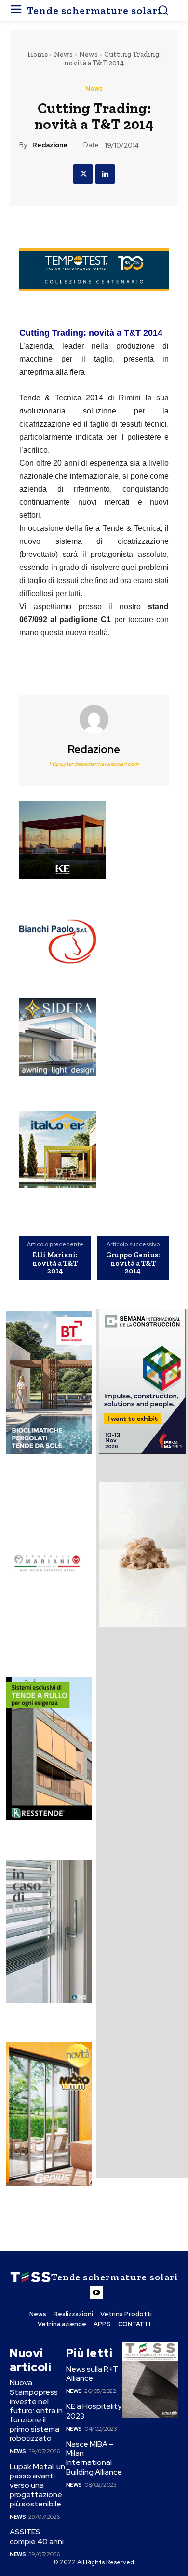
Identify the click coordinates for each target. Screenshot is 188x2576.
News (63, 54)
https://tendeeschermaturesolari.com (94, 764)
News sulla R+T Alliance (92, 2374)
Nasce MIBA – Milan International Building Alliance (94, 2458)
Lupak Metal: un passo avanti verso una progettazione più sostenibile (37, 2485)
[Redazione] (94, 719)
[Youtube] (96, 2292)
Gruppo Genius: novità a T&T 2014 (133, 1263)
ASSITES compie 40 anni (37, 2536)
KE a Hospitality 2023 (94, 2411)
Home (38, 54)
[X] (83, 174)
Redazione (50, 145)
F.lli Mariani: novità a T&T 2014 (55, 1263)
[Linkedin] (105, 174)
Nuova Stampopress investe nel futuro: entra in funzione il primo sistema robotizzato (36, 2410)
